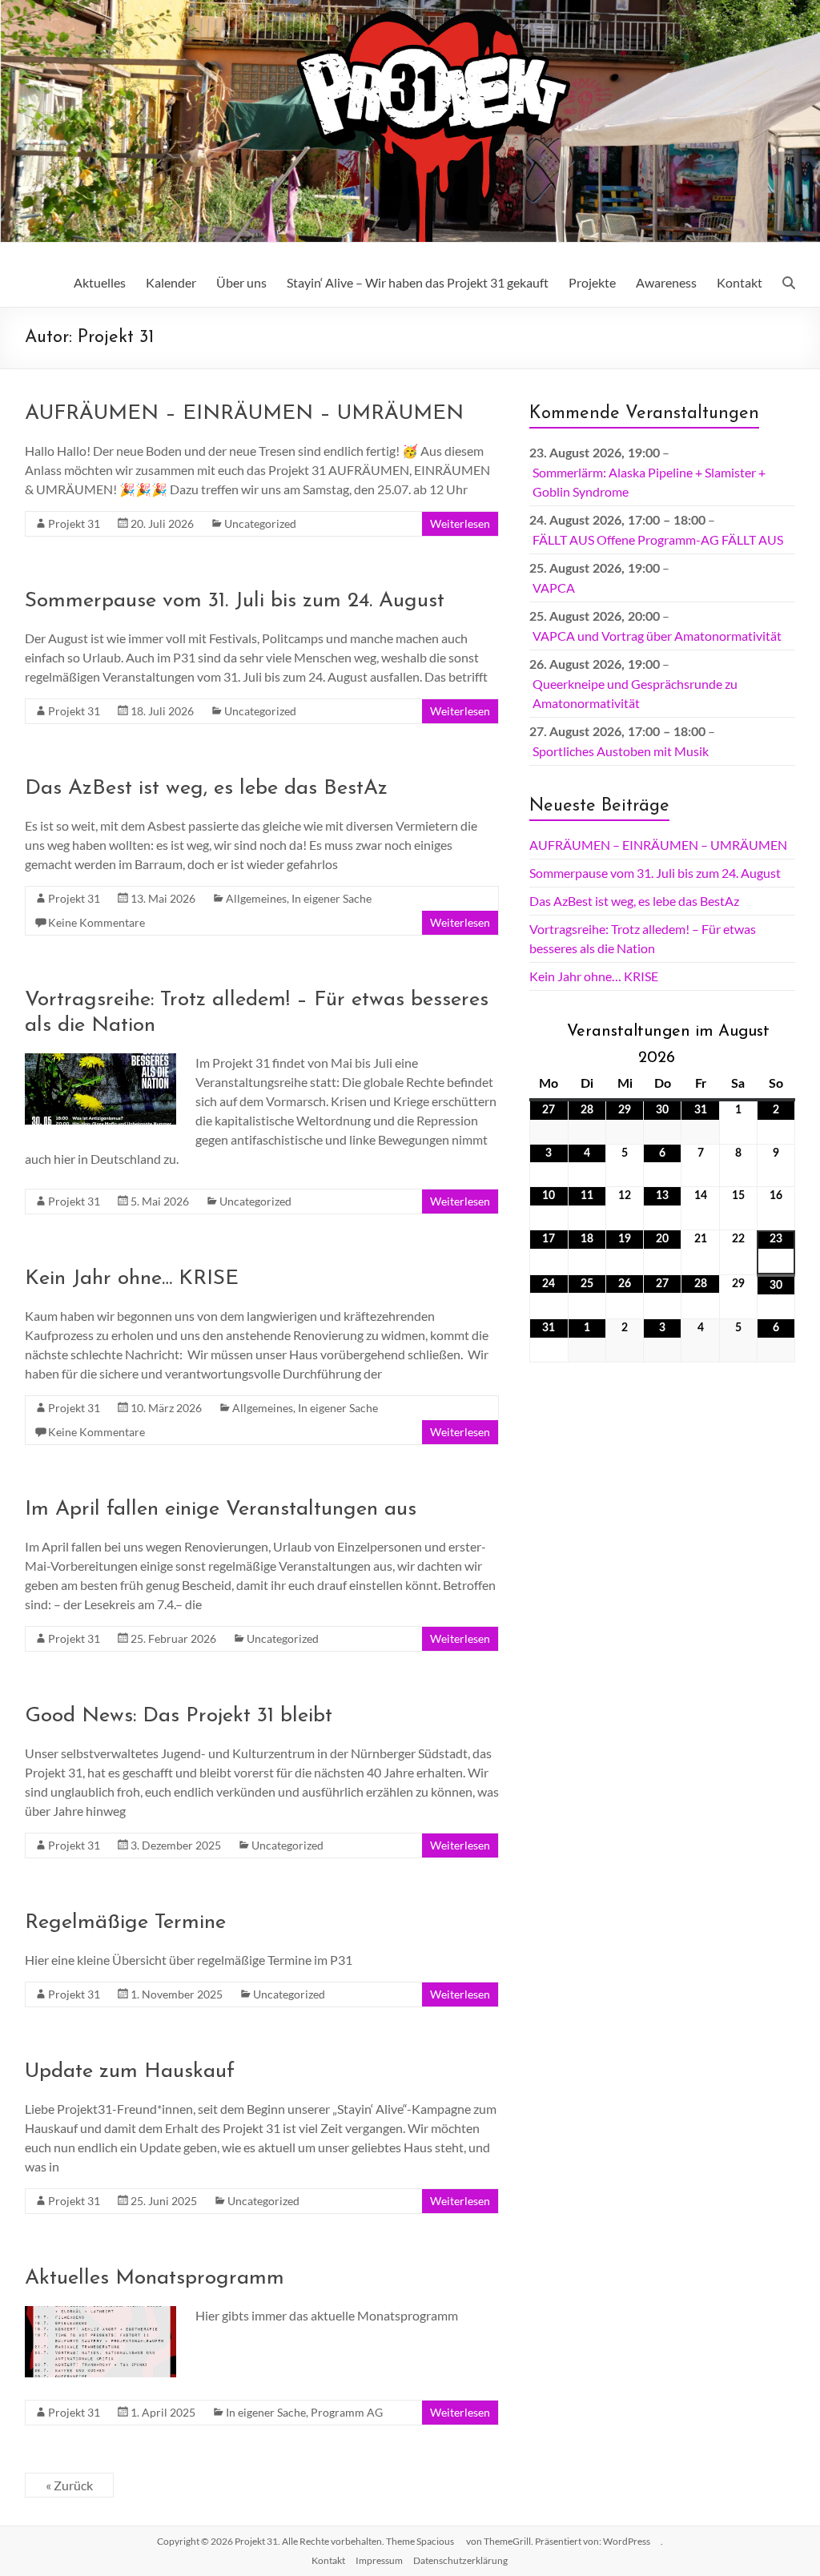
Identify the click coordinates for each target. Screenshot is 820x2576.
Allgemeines (256, 898)
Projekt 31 (74, 523)
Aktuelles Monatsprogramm (155, 2278)
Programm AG (347, 2412)
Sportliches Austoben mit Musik (621, 751)
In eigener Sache (332, 898)
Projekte (592, 282)
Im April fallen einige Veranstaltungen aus (221, 1509)
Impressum (379, 2560)
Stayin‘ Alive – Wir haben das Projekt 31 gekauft (418, 282)
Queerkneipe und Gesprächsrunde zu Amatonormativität (635, 693)
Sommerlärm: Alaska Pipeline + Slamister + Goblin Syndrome (649, 482)
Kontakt (740, 282)
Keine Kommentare (96, 922)
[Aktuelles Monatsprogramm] (101, 2314)
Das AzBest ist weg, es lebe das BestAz (206, 789)
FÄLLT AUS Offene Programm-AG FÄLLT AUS (658, 539)
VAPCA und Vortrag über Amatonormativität (657, 636)
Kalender (171, 282)
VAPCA (554, 588)
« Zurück (69, 2485)
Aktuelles (100, 282)
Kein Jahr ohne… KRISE (132, 1279)
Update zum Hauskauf (130, 2072)
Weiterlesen (460, 523)
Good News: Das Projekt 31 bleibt (179, 1716)
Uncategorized (260, 523)
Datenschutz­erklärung (460, 2560)
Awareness (666, 282)
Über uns (241, 282)
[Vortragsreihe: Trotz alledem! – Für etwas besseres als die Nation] (101, 1061)
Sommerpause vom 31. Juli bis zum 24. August (235, 601)
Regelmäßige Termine (125, 1923)
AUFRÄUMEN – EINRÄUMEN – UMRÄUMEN (244, 414)
